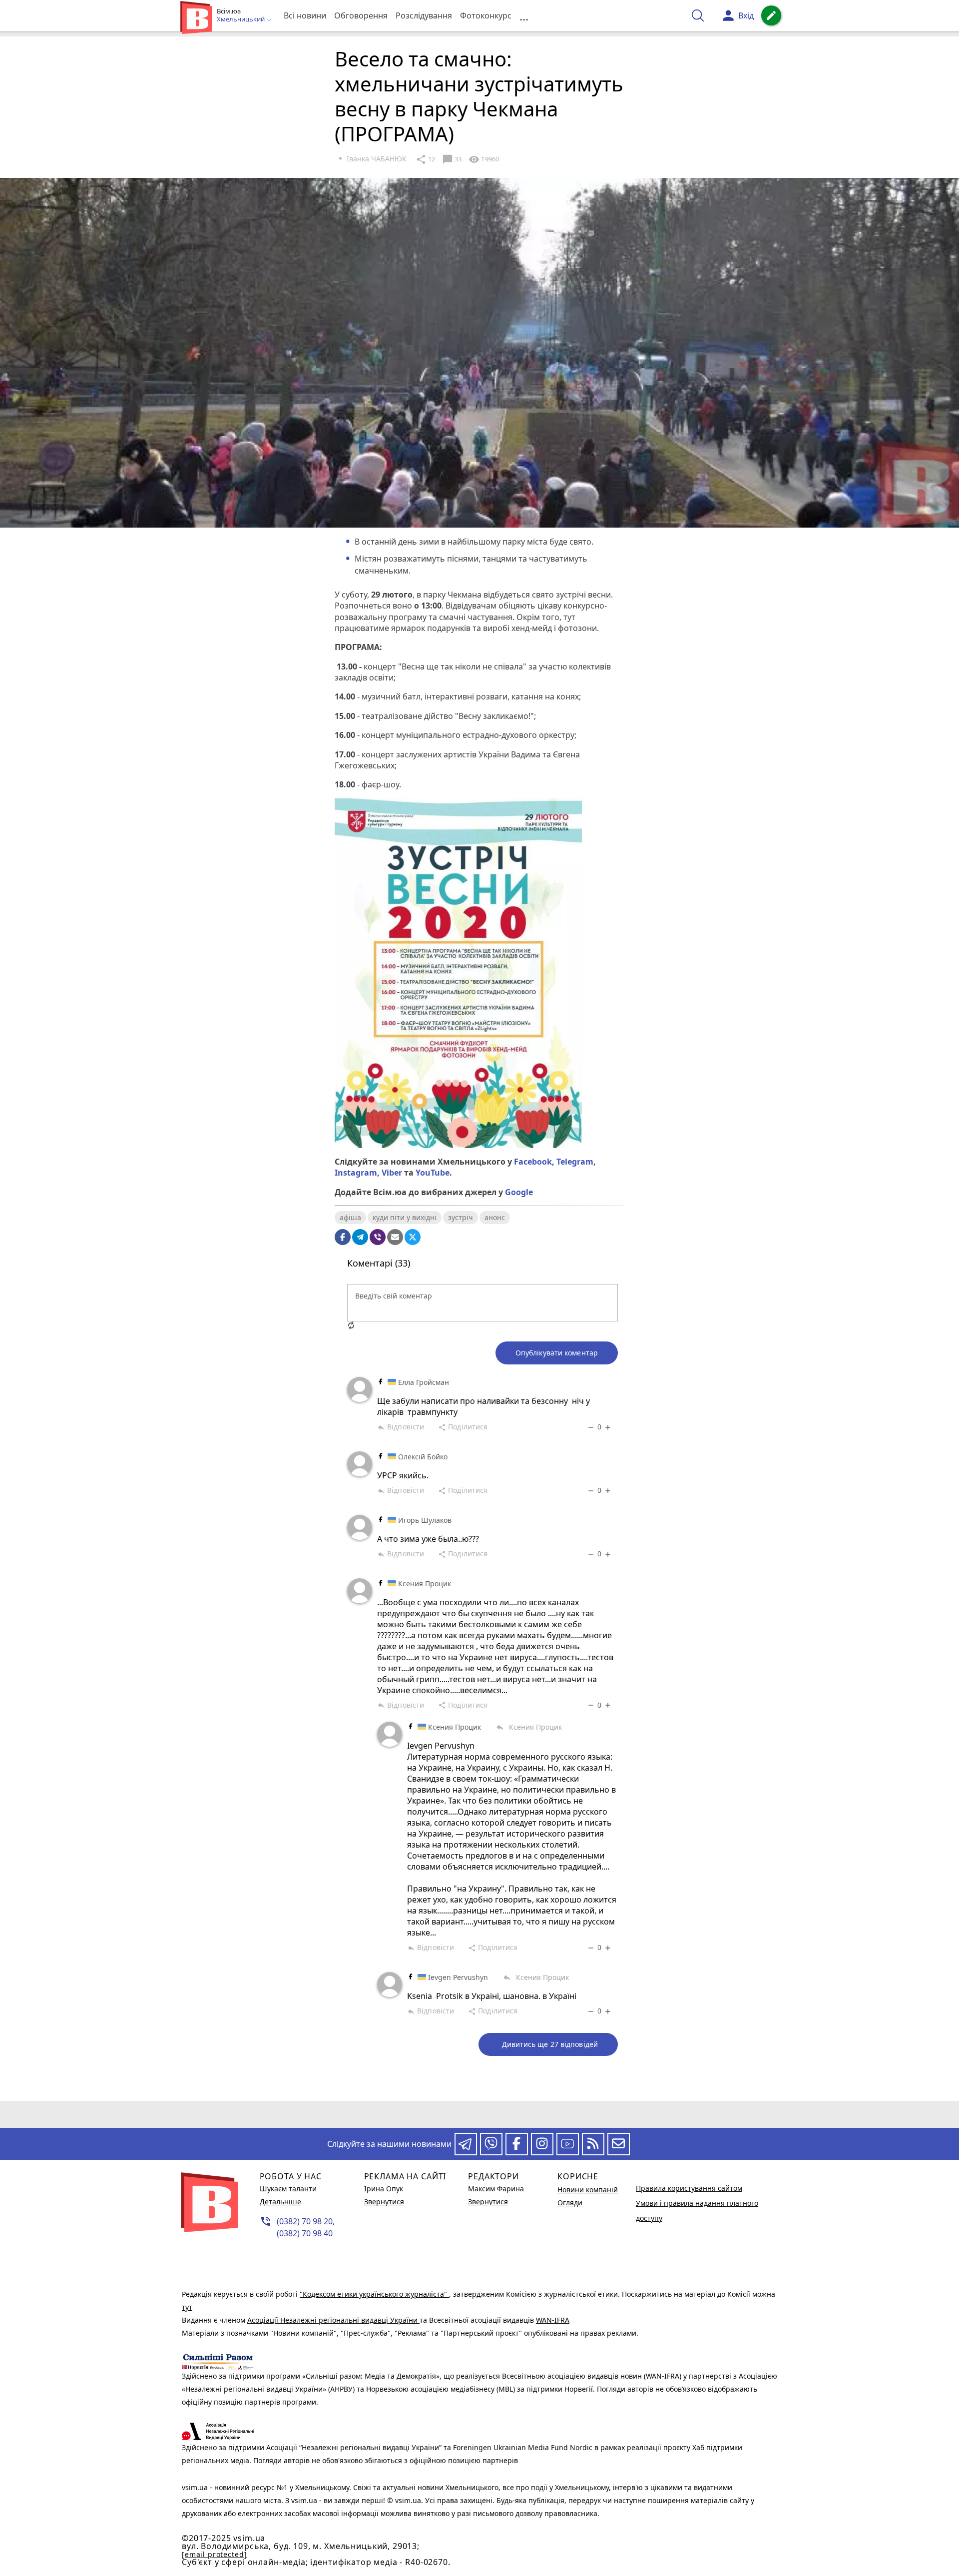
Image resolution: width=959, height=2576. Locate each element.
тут (187, 2307)
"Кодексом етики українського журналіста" (374, 2294)
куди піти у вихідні (405, 1217)
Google (519, 1192)
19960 (484, 159)
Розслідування (424, 15)
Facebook (533, 1162)
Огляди (570, 2203)
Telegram (575, 1162)
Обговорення (361, 15)
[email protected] (214, 2554)
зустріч (461, 1217)
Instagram (356, 1173)
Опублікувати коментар (557, 1353)
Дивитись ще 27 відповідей (550, 2044)
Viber (392, 1173)
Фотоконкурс (486, 15)
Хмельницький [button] (241, 19)
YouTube (433, 1173)
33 (452, 159)
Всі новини (305, 15)
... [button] (524, 16)
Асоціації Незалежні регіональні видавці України (333, 2320)
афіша (350, 1217)
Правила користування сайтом (689, 2188)
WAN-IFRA (553, 2320)
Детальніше (280, 2202)
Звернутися (384, 2202)
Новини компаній (588, 2190)
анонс (495, 1217)
